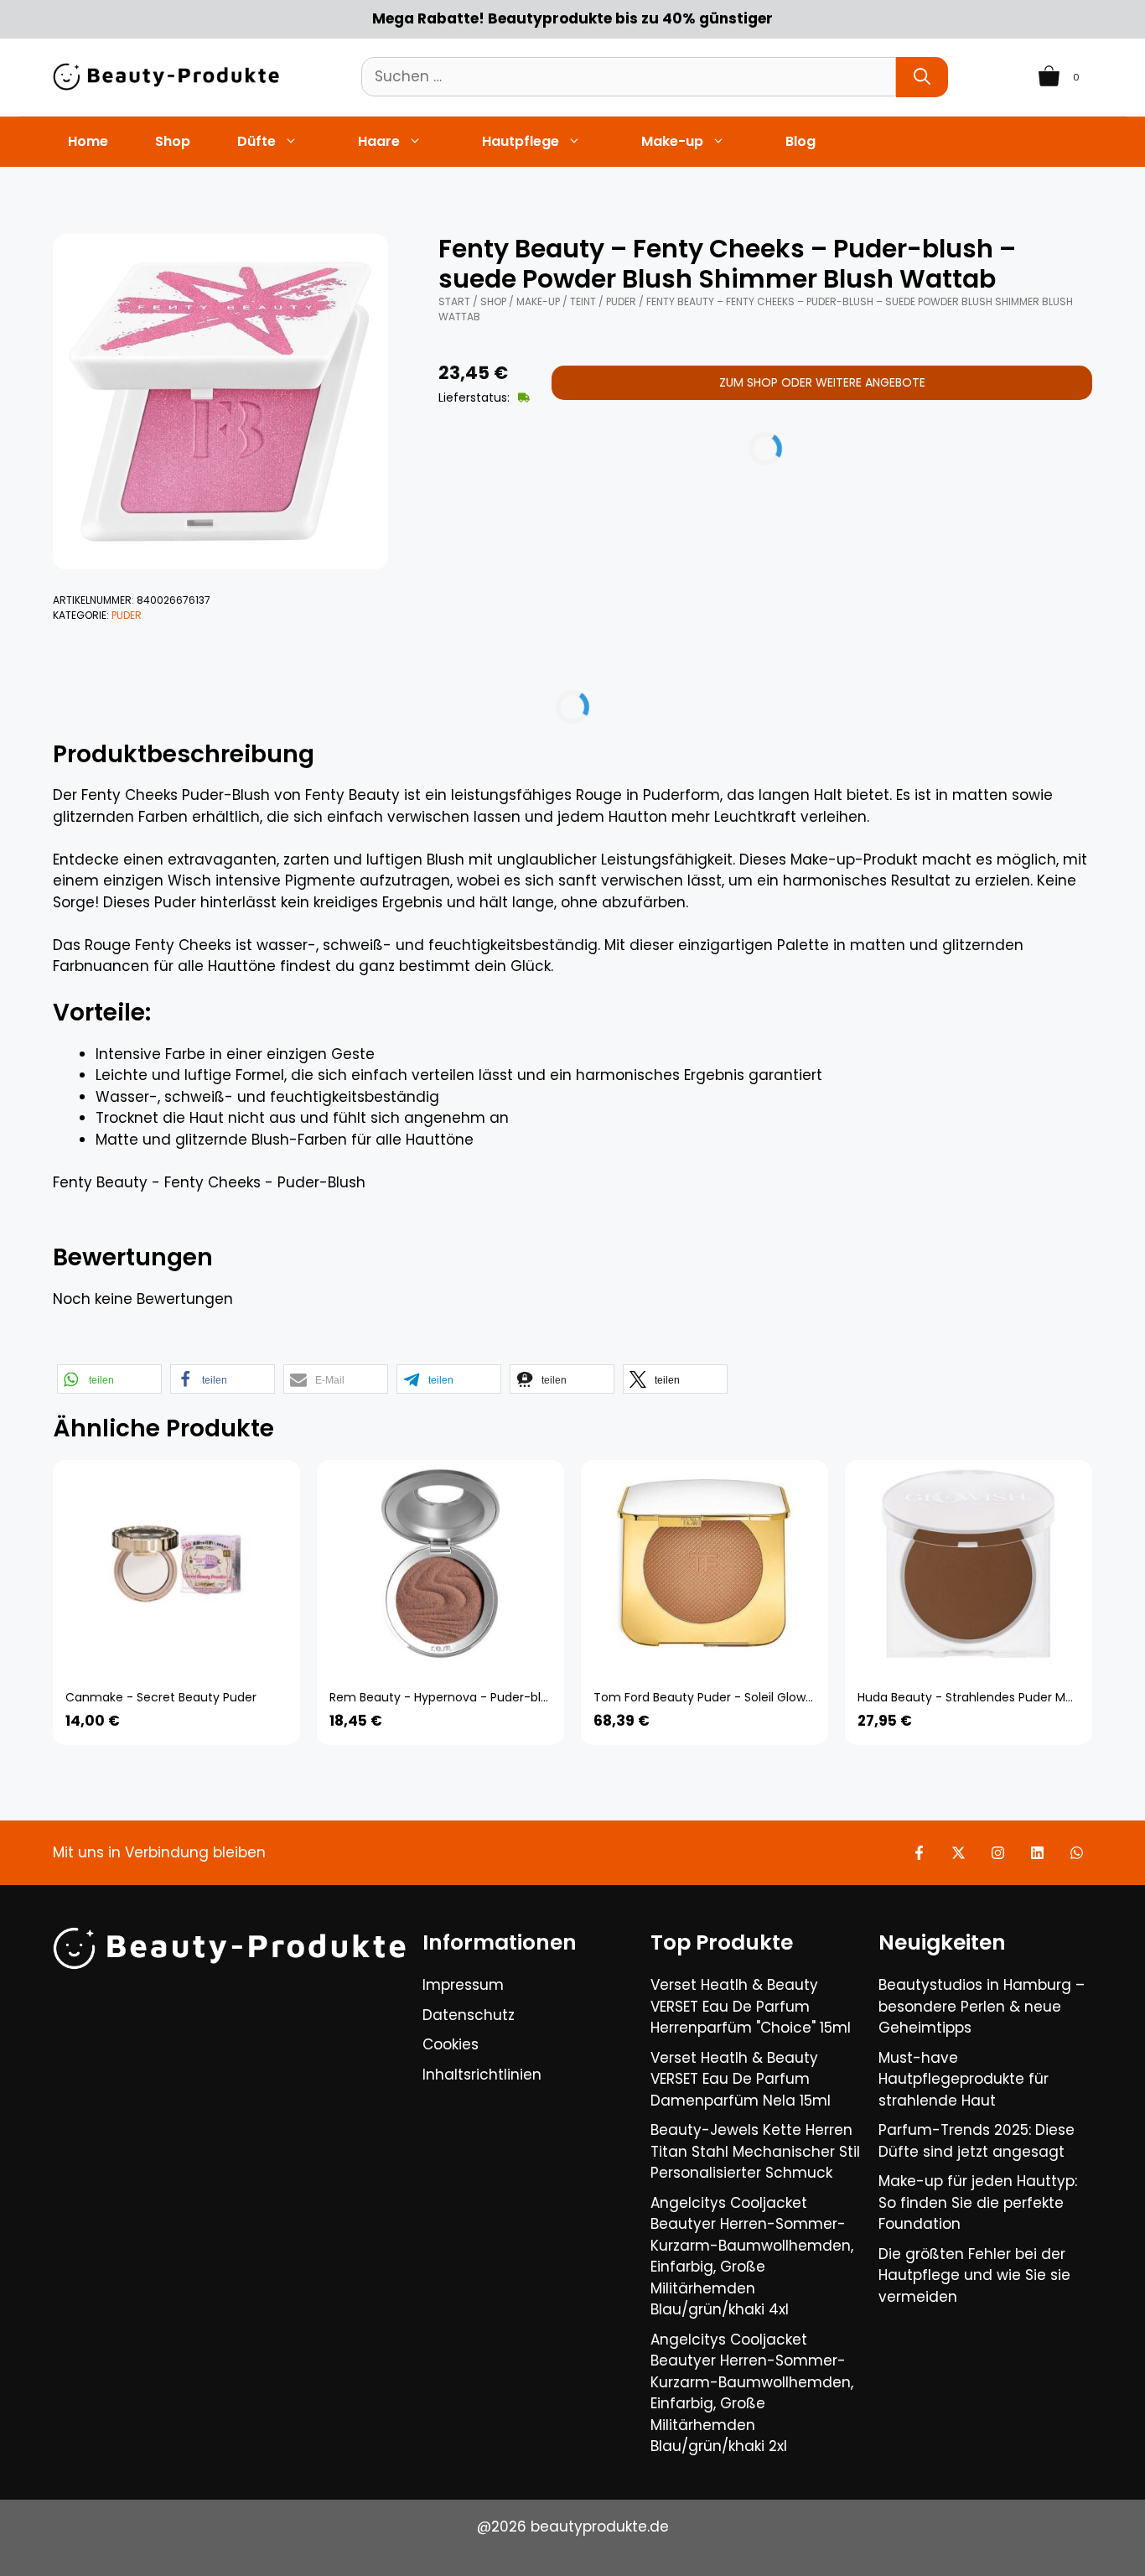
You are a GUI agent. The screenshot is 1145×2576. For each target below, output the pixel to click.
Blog (800, 141)
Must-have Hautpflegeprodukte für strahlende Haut (964, 2079)
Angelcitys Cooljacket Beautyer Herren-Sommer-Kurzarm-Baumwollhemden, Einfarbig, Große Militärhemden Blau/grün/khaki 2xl (752, 2393)
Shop (173, 141)
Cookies (451, 2044)
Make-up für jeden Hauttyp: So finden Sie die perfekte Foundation (978, 2202)
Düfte (256, 141)
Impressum (463, 1985)
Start (454, 301)
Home (88, 141)
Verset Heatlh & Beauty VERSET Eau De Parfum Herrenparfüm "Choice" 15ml (751, 2006)
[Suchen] (922, 77)
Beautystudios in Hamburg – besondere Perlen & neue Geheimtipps (982, 2006)
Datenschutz (469, 2015)
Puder (127, 615)
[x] (958, 1853)
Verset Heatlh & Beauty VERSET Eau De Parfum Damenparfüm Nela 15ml (741, 2079)
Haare (379, 141)
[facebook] (919, 1853)
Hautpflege (521, 141)
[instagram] (998, 1853)
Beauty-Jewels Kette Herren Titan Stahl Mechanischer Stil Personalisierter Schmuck (755, 2151)
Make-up (672, 141)
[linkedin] (1037, 1853)
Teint (583, 301)
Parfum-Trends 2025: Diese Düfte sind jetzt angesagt (977, 2141)
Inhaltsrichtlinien (482, 2075)
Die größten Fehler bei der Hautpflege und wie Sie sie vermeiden (974, 2275)
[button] (109, 1379)
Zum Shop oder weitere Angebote (822, 382)
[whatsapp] (1077, 1853)
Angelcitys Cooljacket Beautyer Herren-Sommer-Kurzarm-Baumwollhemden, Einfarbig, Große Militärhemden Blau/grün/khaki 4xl (752, 2257)
